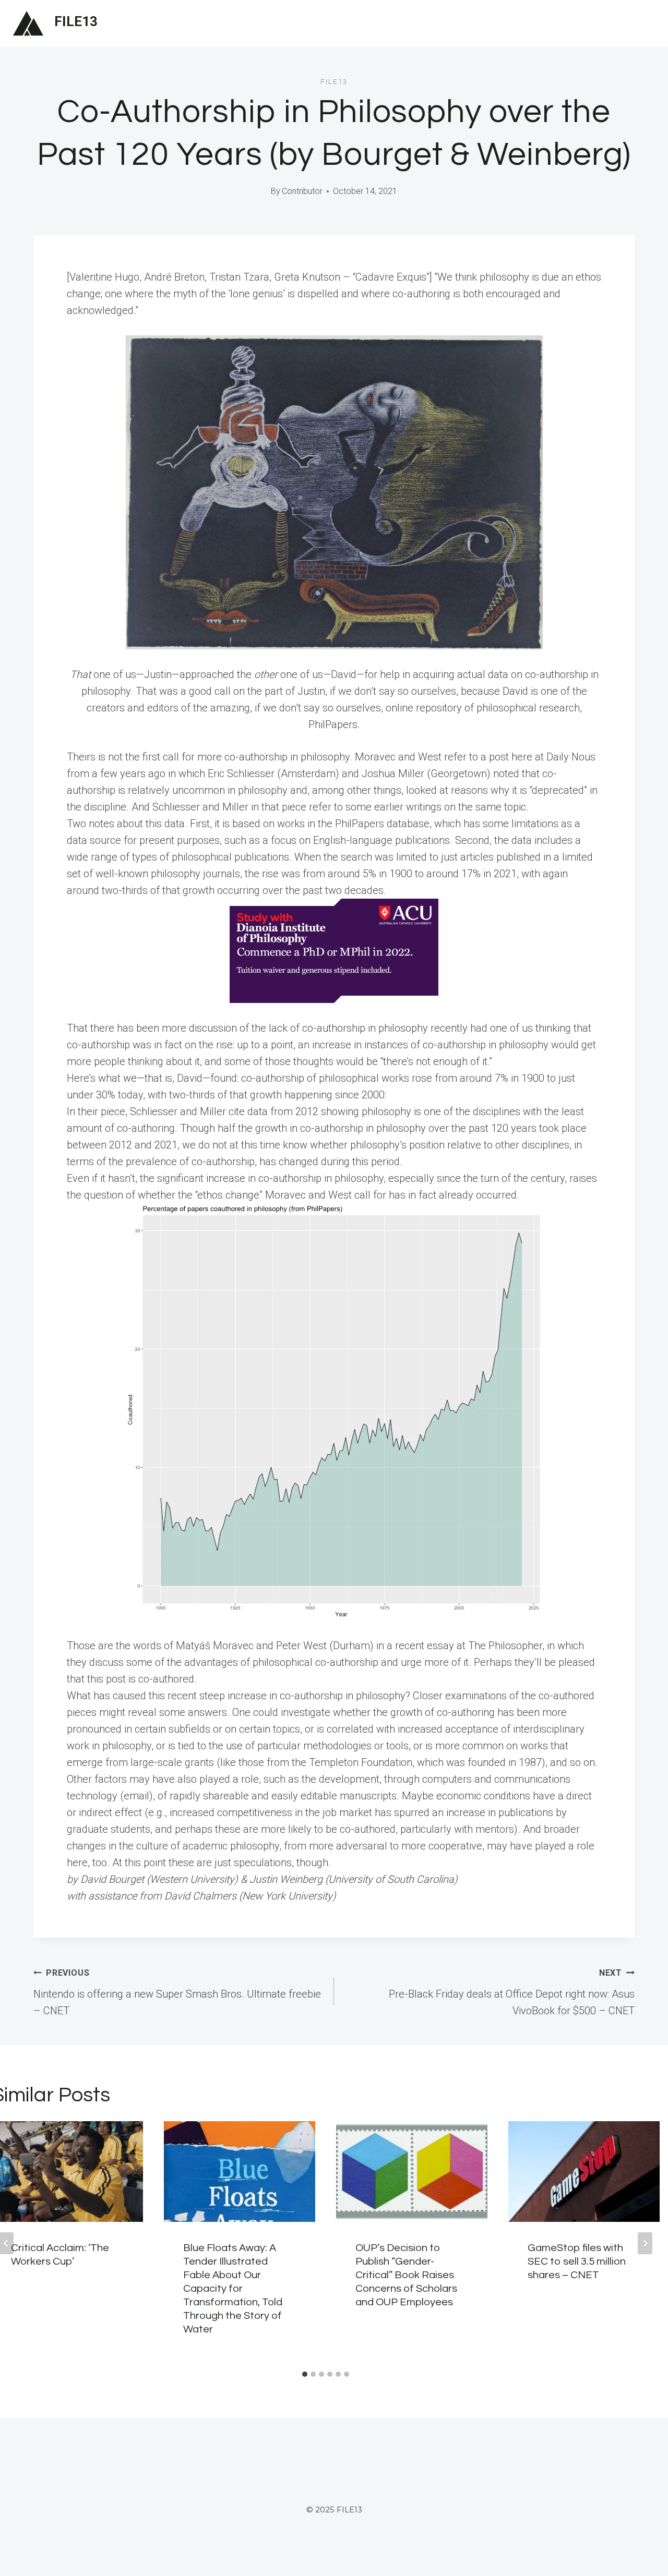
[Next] (645, 2243)
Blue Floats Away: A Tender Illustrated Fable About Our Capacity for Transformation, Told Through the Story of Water (233, 2289)
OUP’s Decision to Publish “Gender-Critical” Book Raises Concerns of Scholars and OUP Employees (406, 2275)
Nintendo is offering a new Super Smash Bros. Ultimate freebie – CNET (177, 1992)
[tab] (305, 2374)
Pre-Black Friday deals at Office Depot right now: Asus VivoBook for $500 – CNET (512, 1992)
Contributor (302, 191)
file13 (334, 82)
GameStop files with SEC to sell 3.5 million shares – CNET (577, 2261)
